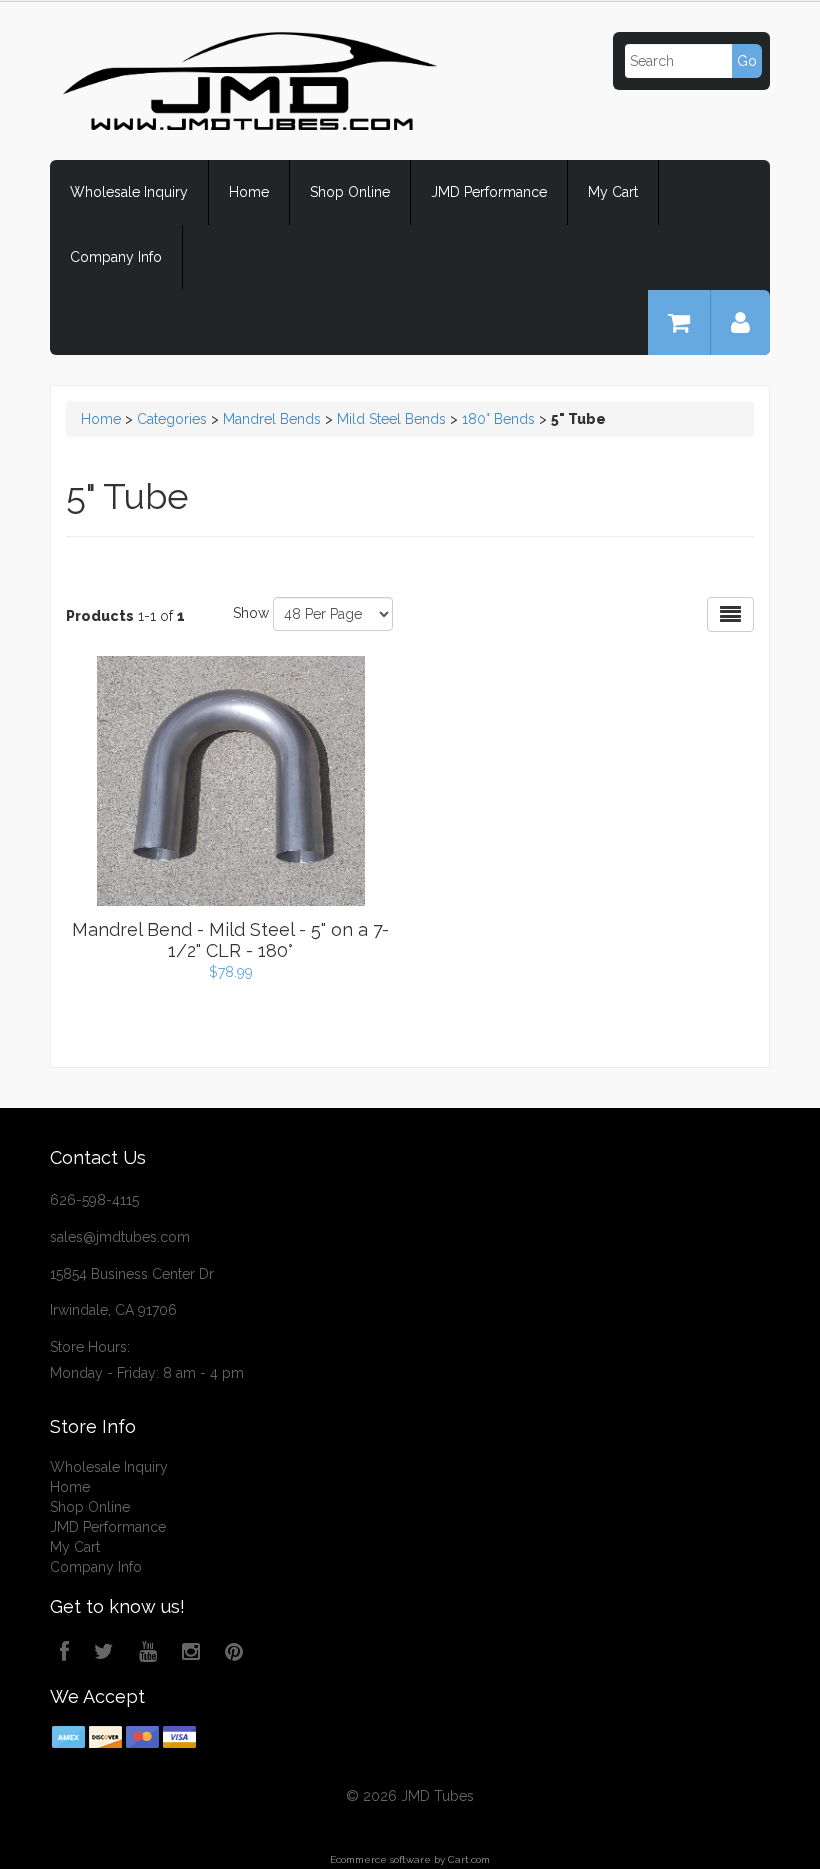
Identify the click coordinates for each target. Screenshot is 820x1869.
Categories (172, 419)
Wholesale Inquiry (129, 192)
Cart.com (469, 1859)
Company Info (116, 257)
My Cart (613, 192)
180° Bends (498, 419)
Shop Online (350, 192)
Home (249, 192)
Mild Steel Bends (391, 419)
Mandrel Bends (272, 419)
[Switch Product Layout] (730, 614)
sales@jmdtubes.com (120, 1237)
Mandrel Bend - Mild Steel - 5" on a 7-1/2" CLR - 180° (230, 940)
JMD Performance (489, 192)
